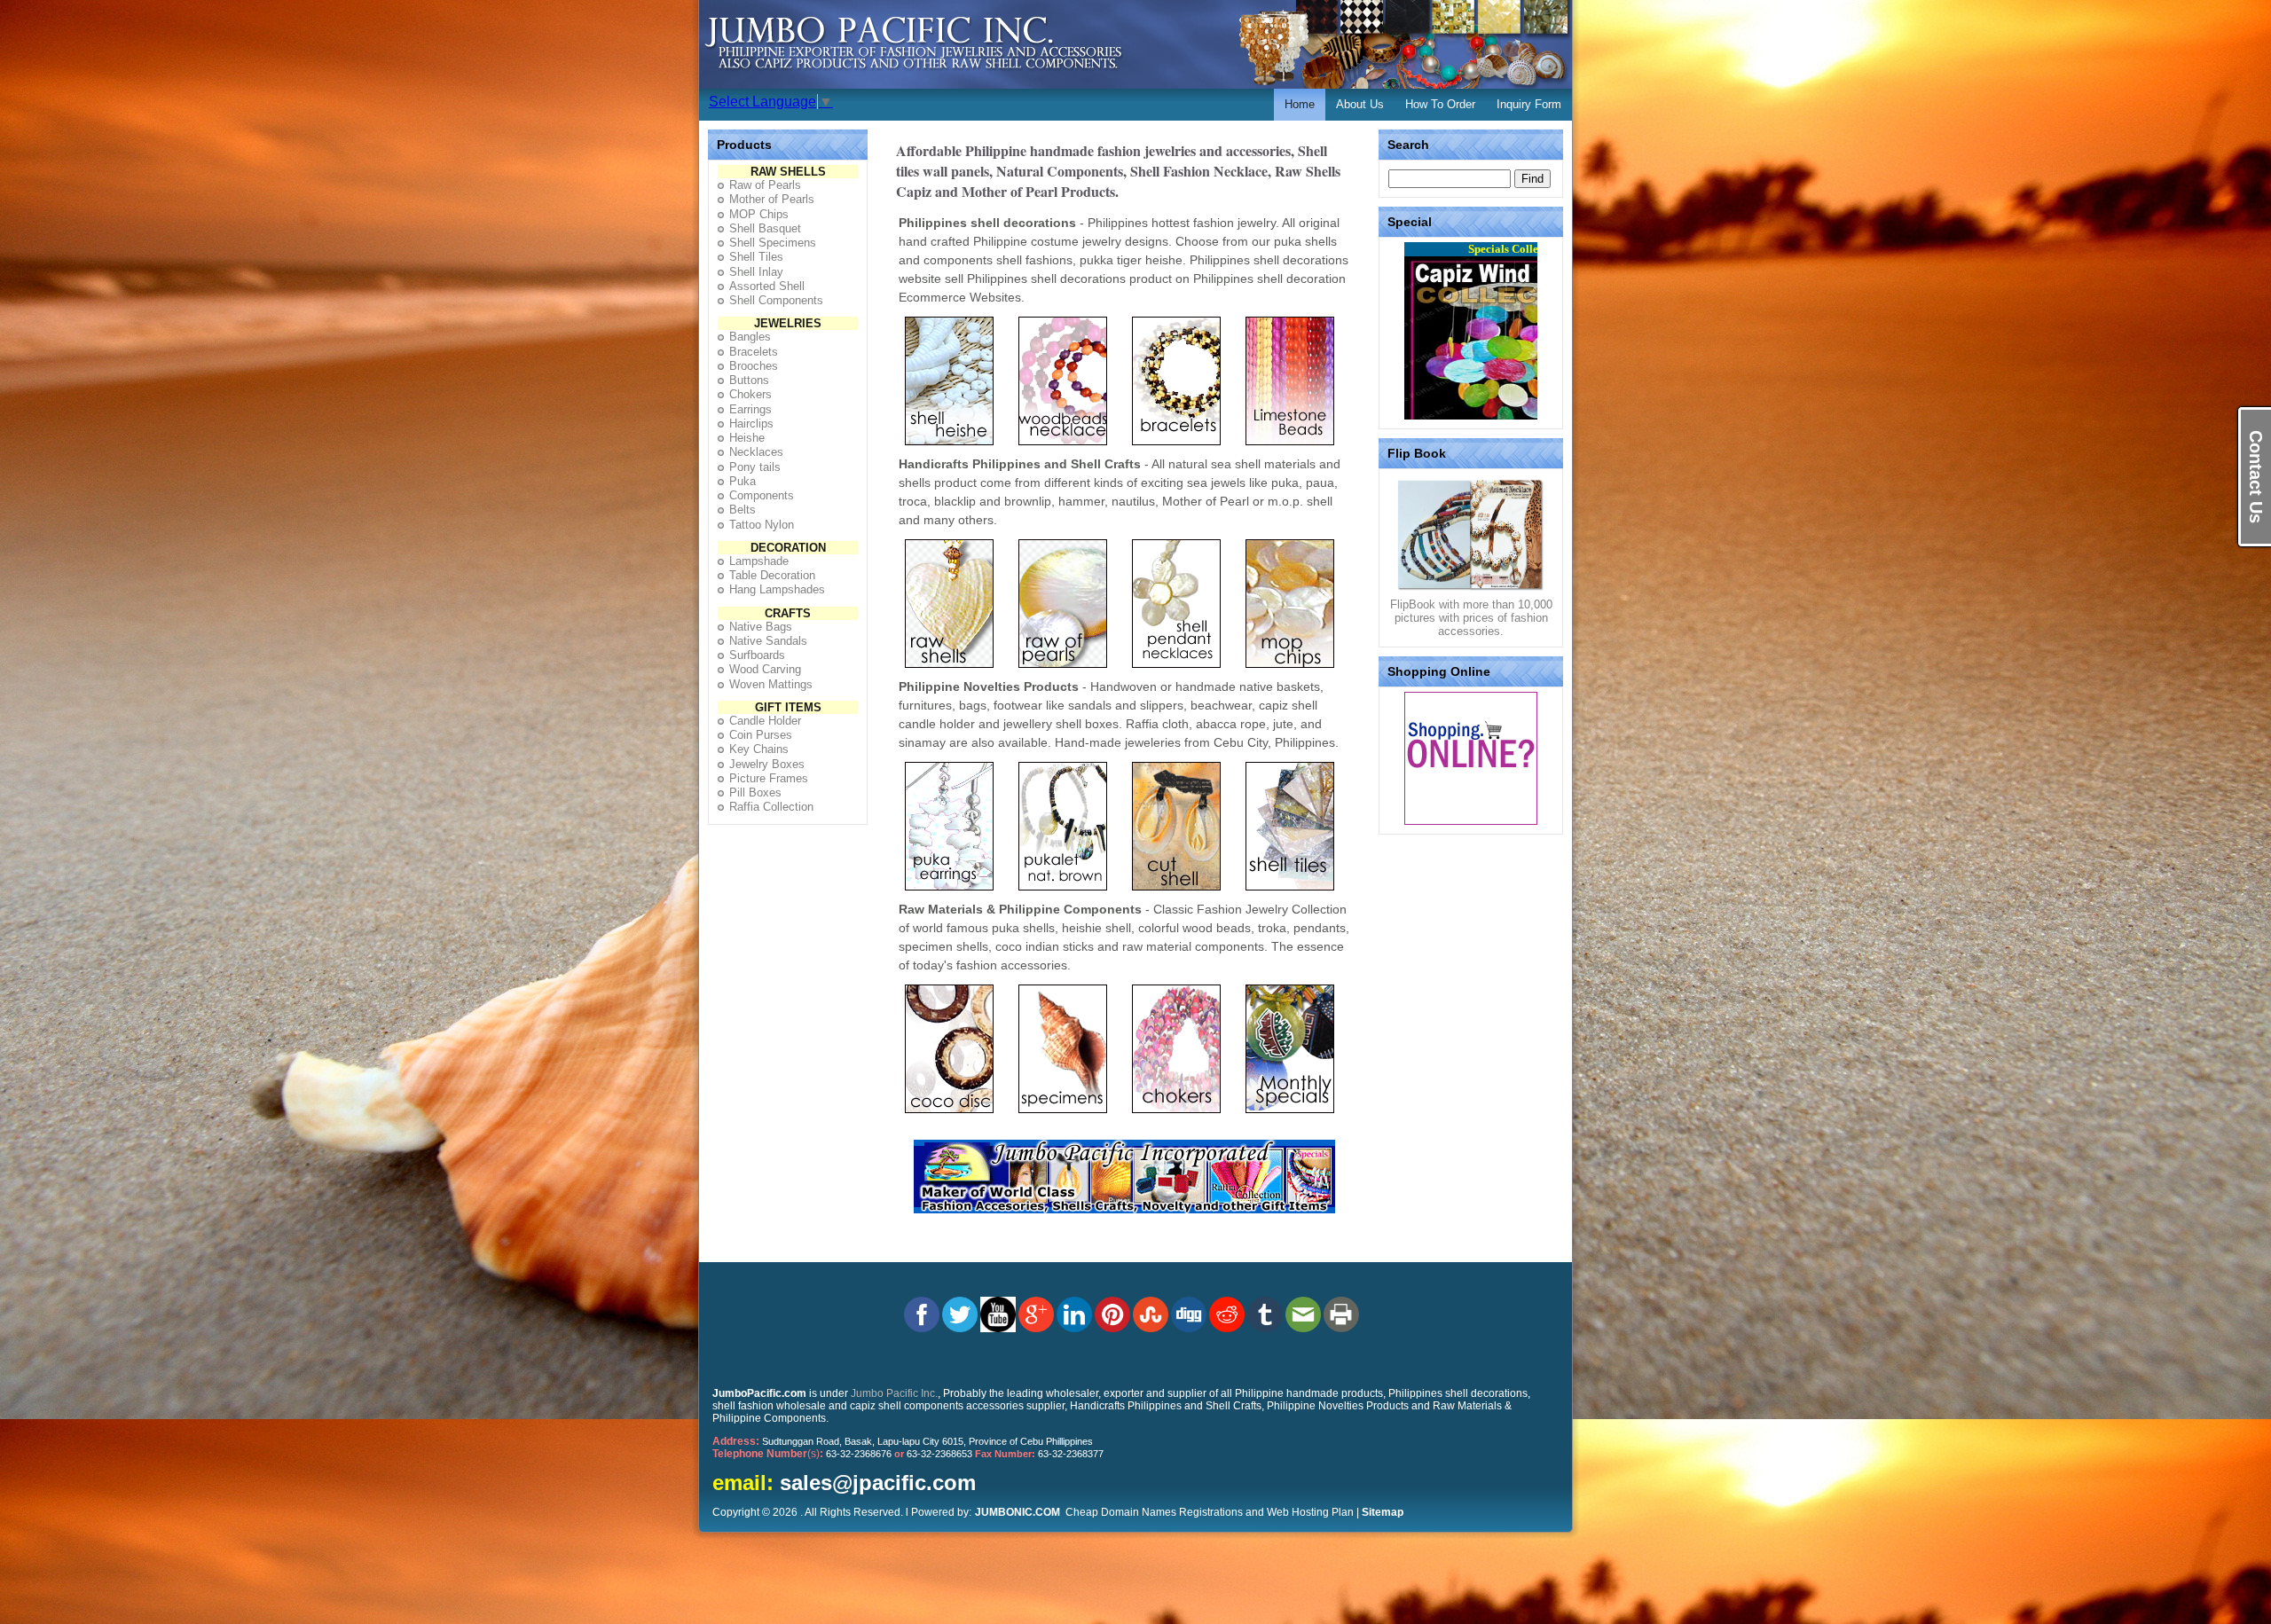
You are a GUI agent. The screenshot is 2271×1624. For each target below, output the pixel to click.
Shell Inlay (756, 272)
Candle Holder (765, 721)
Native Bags (761, 627)
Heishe (747, 438)
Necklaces (756, 452)
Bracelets (754, 352)
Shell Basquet (765, 228)
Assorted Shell (767, 286)
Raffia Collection (771, 807)
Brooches (754, 366)
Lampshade (759, 561)
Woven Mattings (771, 684)
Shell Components (776, 300)
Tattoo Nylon (762, 525)
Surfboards (757, 655)
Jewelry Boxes (767, 764)
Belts (743, 510)
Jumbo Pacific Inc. (894, 1393)
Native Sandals (768, 641)
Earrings (750, 409)
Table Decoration (772, 575)
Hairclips (751, 424)
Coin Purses (761, 735)
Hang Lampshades (777, 589)
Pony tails (755, 467)
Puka (743, 481)
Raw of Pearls (765, 185)
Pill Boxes (755, 792)
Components (762, 495)
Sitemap (1383, 1512)
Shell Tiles (756, 257)
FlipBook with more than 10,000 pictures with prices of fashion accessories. (1471, 618)
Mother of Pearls (772, 199)
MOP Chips (759, 214)
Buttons (749, 380)
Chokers (750, 394)
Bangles (750, 337)
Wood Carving (765, 669)
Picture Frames (769, 778)
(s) (768, 1454)
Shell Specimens (773, 243)
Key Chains (759, 749)
